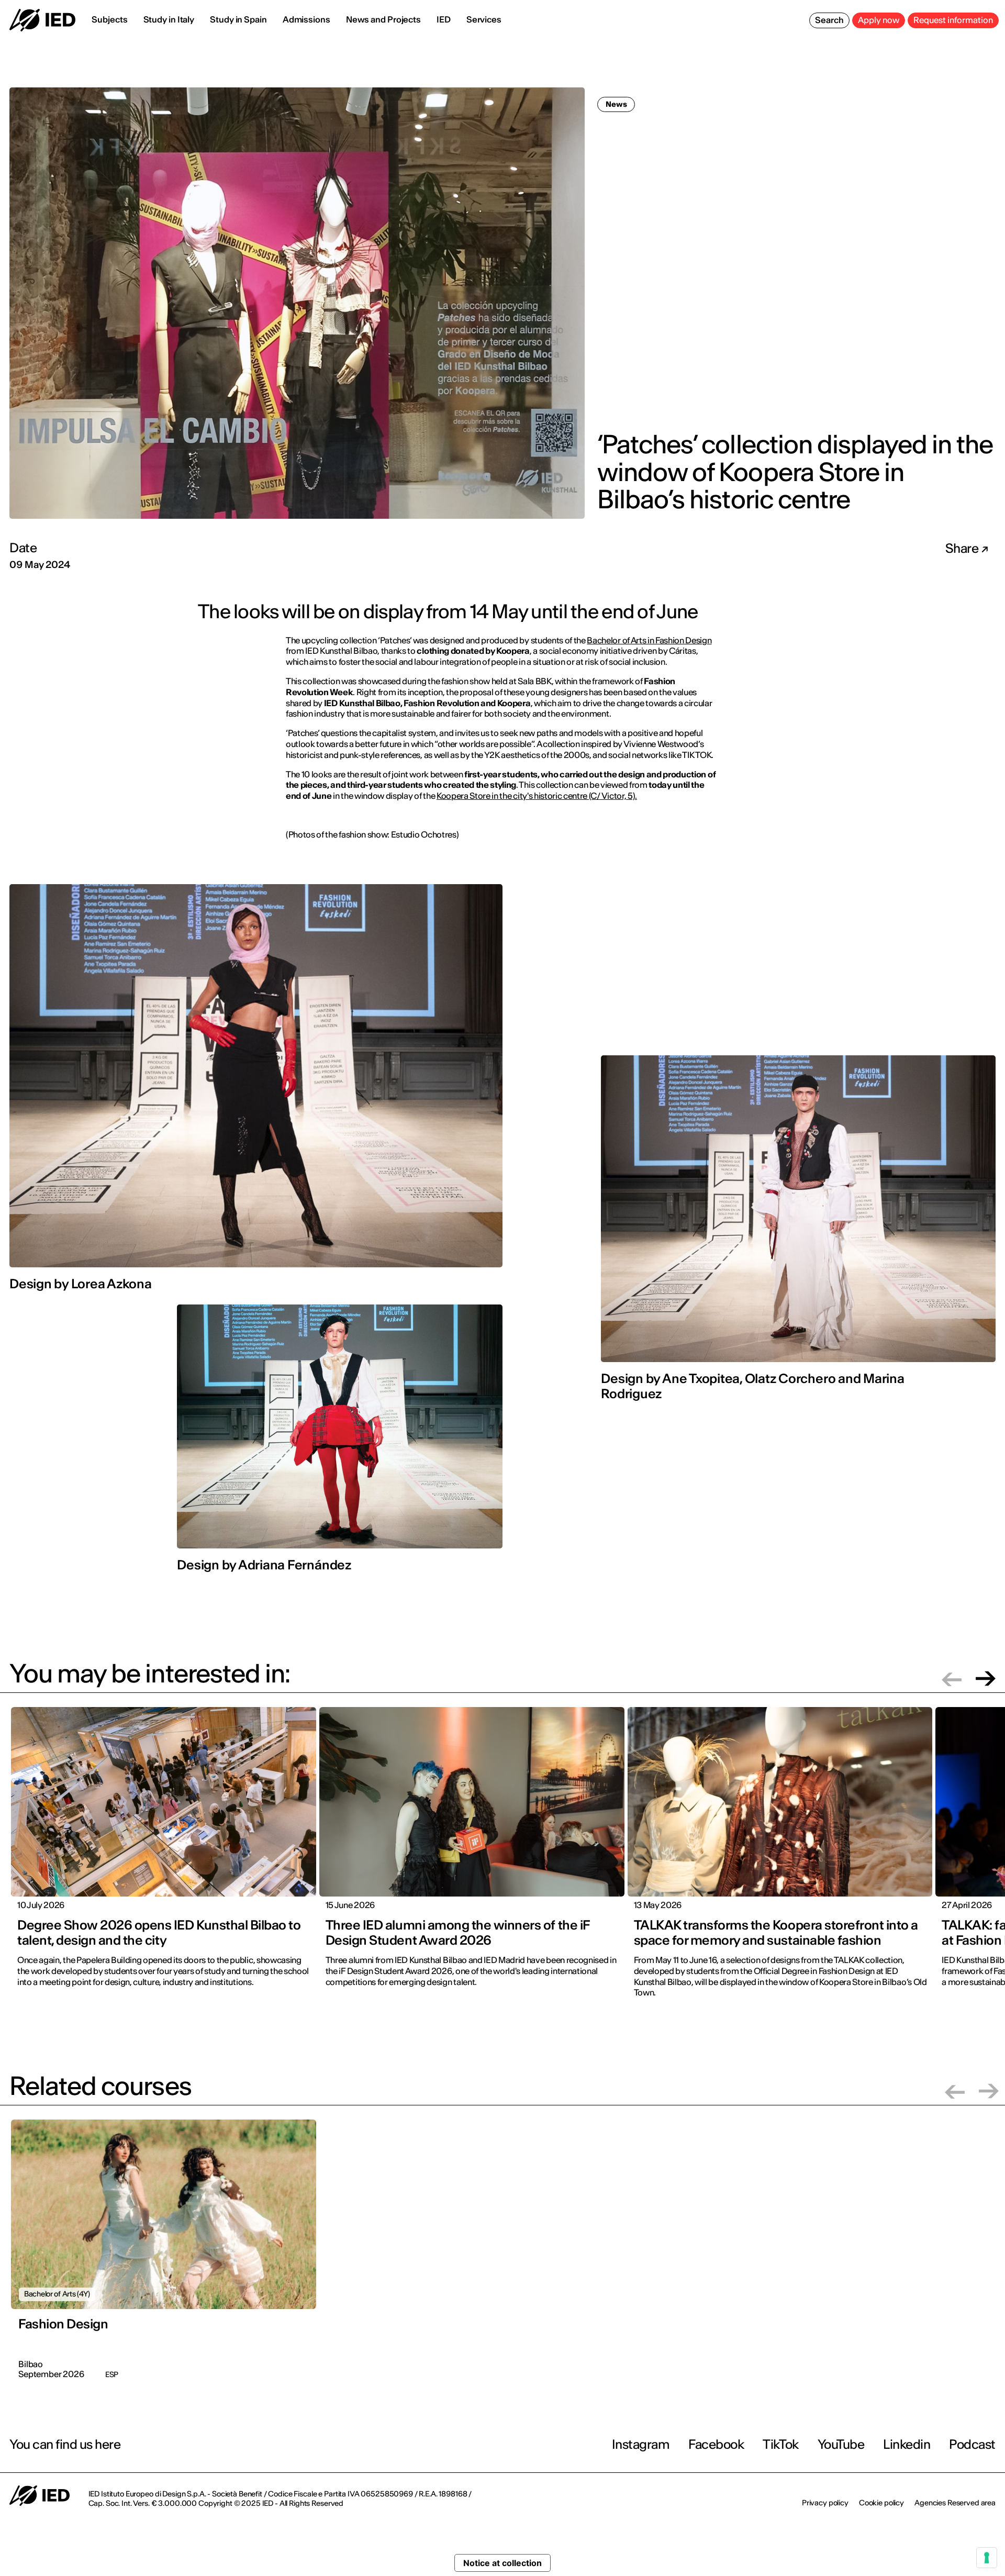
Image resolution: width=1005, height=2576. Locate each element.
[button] (952, 1679)
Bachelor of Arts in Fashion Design (649, 640)
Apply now (879, 20)
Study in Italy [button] (169, 19)
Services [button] (484, 19)
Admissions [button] (306, 19)
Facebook (716, 2444)
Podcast (972, 2444)
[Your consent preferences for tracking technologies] (987, 2558)
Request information (953, 20)
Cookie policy (881, 2503)
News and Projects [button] (383, 19)
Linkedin (907, 2444)
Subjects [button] (109, 19)
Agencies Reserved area (955, 2503)
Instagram (641, 2444)
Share (963, 549)
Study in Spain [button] (238, 19)
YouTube (841, 2444)
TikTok (780, 2444)
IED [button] (444, 19)
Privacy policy (825, 2503)
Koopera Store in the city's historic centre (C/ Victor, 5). (537, 796)
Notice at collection (502, 2563)
